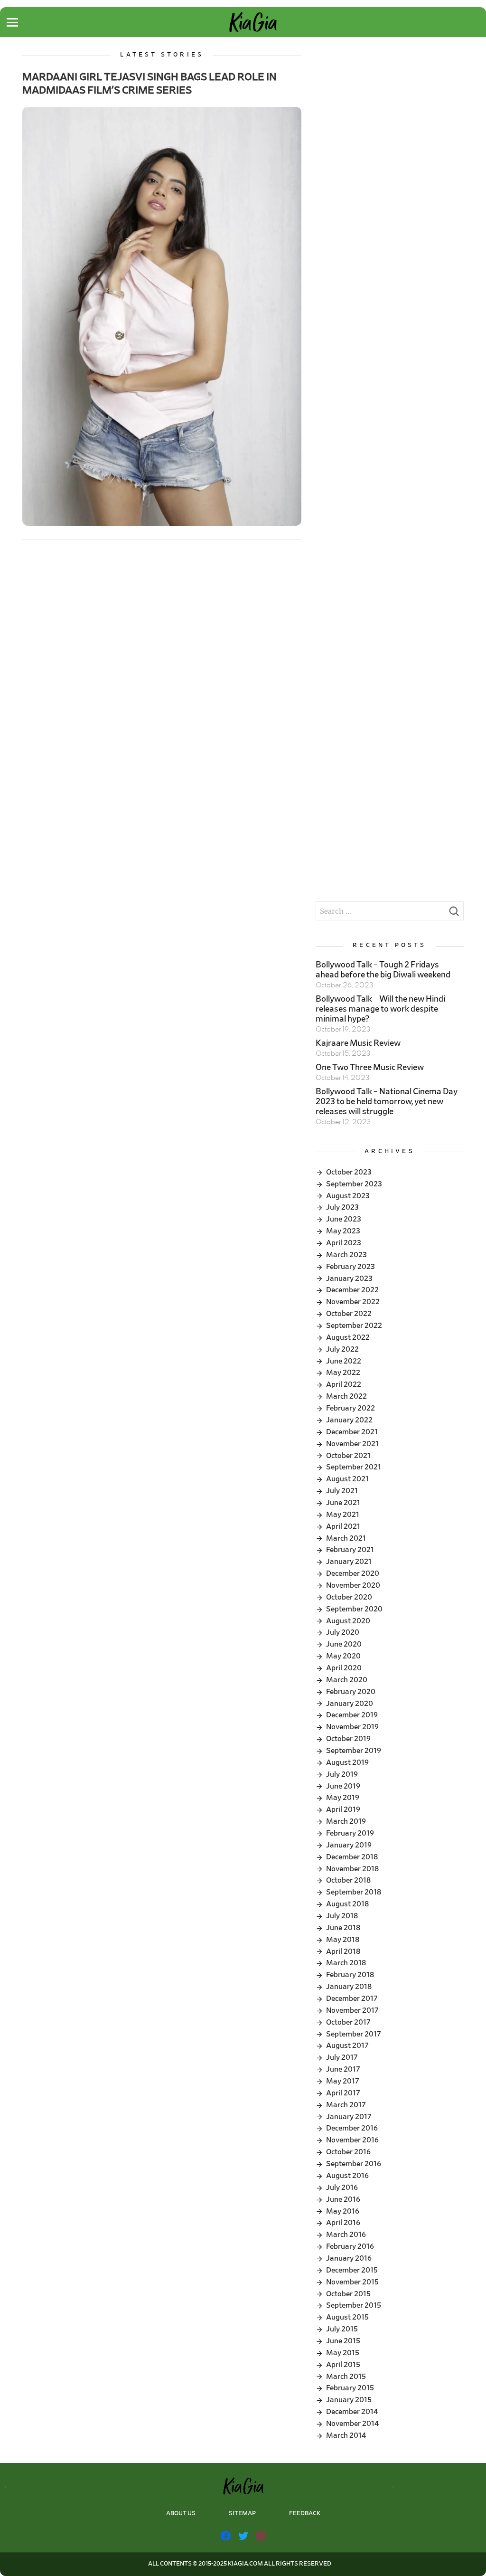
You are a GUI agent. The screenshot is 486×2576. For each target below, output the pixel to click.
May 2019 (343, 1798)
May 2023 (343, 1231)
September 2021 (354, 1467)
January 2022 (349, 1420)
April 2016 (343, 2223)
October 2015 (348, 2294)
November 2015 (352, 2282)
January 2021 (349, 1562)
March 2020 (347, 1680)
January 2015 (349, 2400)
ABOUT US (181, 2514)
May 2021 (343, 1515)
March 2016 (346, 2235)
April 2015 (343, 2365)
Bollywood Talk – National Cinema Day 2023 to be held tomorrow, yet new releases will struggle (387, 1102)
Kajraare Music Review (358, 1043)
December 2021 (352, 1432)
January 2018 (349, 1987)
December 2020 (353, 1573)
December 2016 (352, 2128)
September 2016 (354, 2164)
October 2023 (349, 1172)
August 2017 (347, 2046)
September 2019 (354, 1751)
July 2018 (342, 1916)
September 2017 (354, 2034)
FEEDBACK (305, 2514)
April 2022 (344, 1384)
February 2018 (350, 1975)
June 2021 (343, 1503)
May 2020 (343, 1656)
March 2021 (346, 1538)
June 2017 (343, 2069)
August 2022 (348, 1337)
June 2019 (343, 1786)
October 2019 (348, 1739)
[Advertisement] (389, 111)
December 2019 (352, 1715)
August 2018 (347, 1904)
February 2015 (350, 2388)
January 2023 (349, 1279)
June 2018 (343, 1928)
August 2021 (347, 1479)
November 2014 (352, 2424)
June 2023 (344, 1219)
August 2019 (347, 1762)
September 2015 (354, 2305)
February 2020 (351, 1692)
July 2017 (342, 2057)
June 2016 (343, 2199)
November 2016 (352, 2140)
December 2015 (352, 2270)
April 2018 (343, 1951)
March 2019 (346, 1821)
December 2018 (352, 1857)
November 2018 (352, 1869)
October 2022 (349, 1314)
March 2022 (346, 1396)
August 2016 (347, 2176)
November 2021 (352, 1444)
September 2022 (354, 1326)
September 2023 (354, 1184)
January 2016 (349, 2258)
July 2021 (342, 1491)
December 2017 (352, 1998)
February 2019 (350, 1833)
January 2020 (350, 1704)
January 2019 (349, 1845)
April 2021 (343, 1526)
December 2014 (352, 2412)
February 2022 (350, 1408)
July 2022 (342, 1349)
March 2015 (346, 2377)
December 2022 (352, 1290)
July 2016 (342, 2188)
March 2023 (346, 1255)
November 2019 (352, 1727)
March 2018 (346, 1963)
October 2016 (348, 2152)
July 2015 (342, 2329)
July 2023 (342, 1207)
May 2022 (343, 1373)
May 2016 (343, 2211)
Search (454, 914)
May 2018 (343, 1940)
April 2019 (343, 1809)
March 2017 (346, 2105)
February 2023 (350, 1267)
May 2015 (343, 2353)
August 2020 (348, 1621)
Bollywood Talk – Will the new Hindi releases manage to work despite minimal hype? (380, 1009)
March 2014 (346, 2435)
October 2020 (349, 1597)
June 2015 (343, 2341)
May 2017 (343, 2081)
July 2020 (343, 1632)
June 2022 (344, 1361)
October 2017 (348, 2022)
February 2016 (350, 2246)
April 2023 (344, 1243)
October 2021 (348, 1456)
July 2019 (342, 1774)
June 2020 (344, 1644)
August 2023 (348, 1196)
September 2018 (354, 1892)
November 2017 (352, 2010)
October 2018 (348, 1880)
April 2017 (343, 2093)
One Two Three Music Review (370, 1068)
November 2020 (353, 1585)
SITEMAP (242, 2514)
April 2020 (344, 1668)
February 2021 (350, 1550)
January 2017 (349, 2117)
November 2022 (353, 1302)
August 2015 (347, 2317)
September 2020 (354, 1609)
